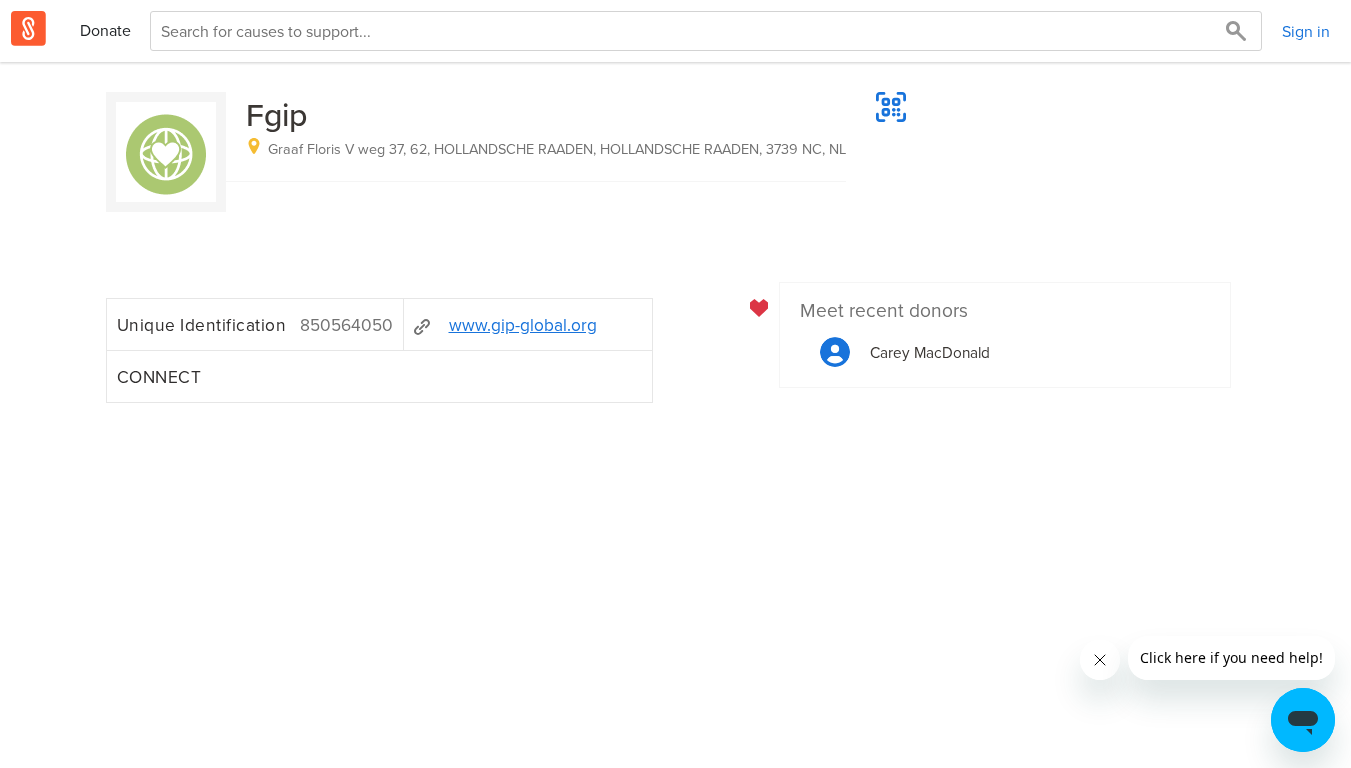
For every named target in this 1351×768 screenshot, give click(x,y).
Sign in (1306, 31)
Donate (105, 30)
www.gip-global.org (523, 324)
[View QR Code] (891, 107)
